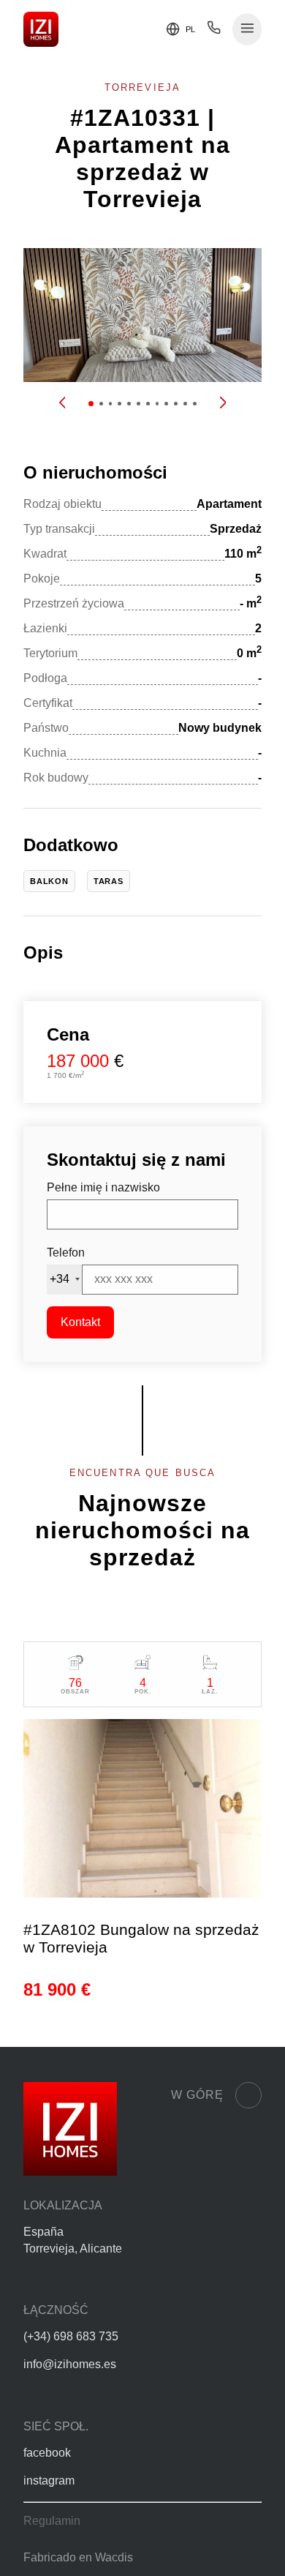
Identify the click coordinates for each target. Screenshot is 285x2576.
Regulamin (52, 2521)
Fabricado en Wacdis (78, 2557)
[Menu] (247, 30)
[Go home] (41, 29)
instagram (49, 2480)
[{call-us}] (214, 31)
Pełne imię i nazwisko (103, 1187)
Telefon (66, 1253)
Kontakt (80, 1322)
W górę (197, 2095)
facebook (47, 2453)
